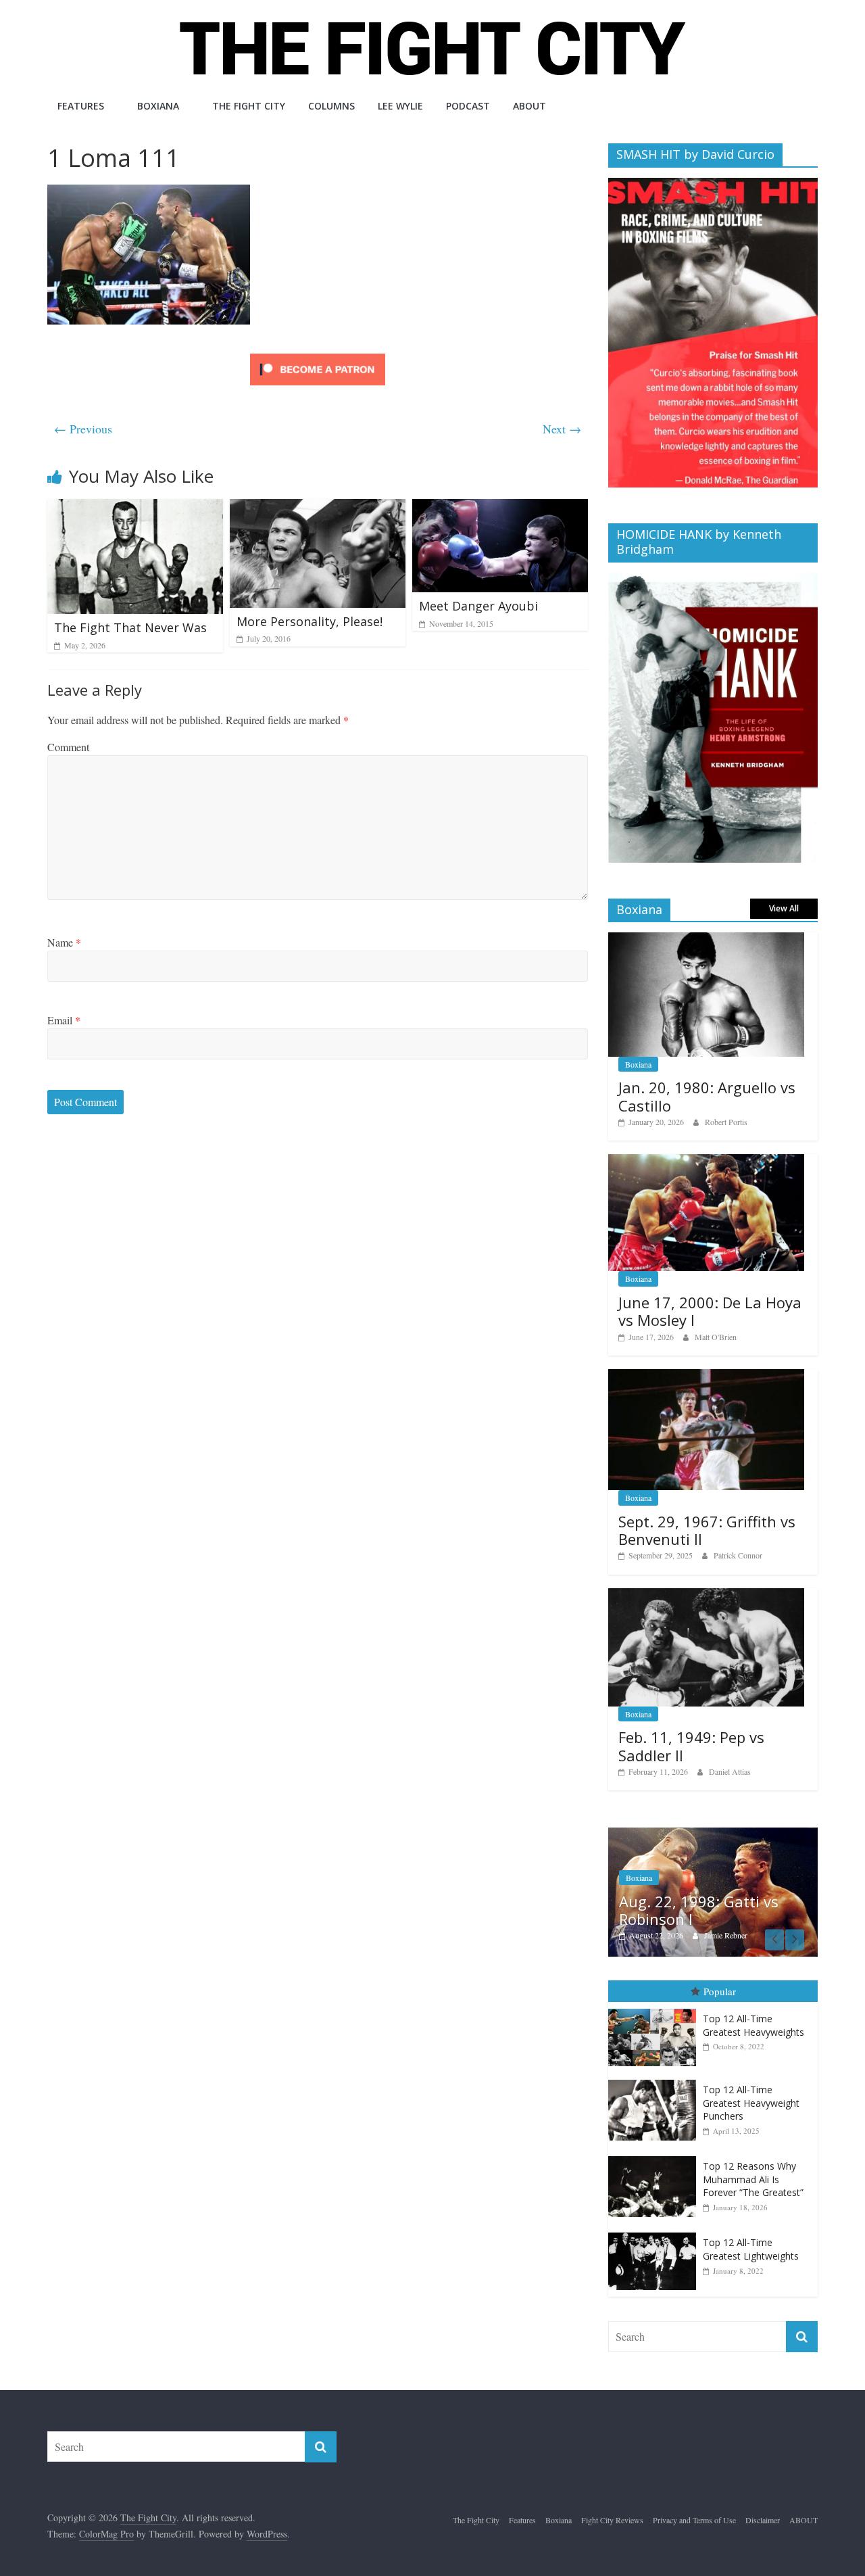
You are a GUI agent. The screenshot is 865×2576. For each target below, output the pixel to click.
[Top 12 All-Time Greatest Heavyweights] (656, 2009)
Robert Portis (726, 1122)
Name (64, 942)
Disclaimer (763, 2520)
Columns (331, 106)
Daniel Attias (730, 1771)
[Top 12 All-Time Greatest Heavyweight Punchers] (656, 2080)
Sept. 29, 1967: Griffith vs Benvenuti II (707, 1530)
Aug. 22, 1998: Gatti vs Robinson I (699, 1910)
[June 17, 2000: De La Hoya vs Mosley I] (706, 1161)
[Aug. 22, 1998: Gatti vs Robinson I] (713, 1835)
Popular (720, 1991)
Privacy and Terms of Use (694, 2520)
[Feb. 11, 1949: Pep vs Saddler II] (706, 1595)
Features (81, 106)
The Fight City (249, 106)
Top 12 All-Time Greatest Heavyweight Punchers (751, 2103)
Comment (68, 747)
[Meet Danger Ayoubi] (500, 507)
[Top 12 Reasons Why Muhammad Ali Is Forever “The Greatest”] (656, 2156)
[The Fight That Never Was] (135, 507)
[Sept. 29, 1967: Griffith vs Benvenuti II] (706, 1376)
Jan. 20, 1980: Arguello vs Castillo (707, 1096)
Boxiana (158, 106)
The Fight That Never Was (130, 627)
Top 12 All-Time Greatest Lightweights (751, 2249)
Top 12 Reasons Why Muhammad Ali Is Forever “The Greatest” (753, 2179)
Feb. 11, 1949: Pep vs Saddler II (691, 1746)
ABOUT (529, 106)
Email (64, 1020)
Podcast (468, 106)
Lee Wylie (400, 106)
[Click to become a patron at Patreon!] (318, 355)
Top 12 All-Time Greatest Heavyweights (753, 2025)
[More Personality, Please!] (318, 507)
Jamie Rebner (726, 1935)
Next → (562, 429)
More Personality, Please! (310, 621)
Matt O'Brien (716, 1337)
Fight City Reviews (612, 2520)
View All (784, 908)
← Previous (83, 429)
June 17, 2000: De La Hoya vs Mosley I (710, 1311)
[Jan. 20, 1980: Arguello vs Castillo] (706, 939)
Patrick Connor (738, 1555)
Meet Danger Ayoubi (478, 606)
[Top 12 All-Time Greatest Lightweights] (656, 2233)
